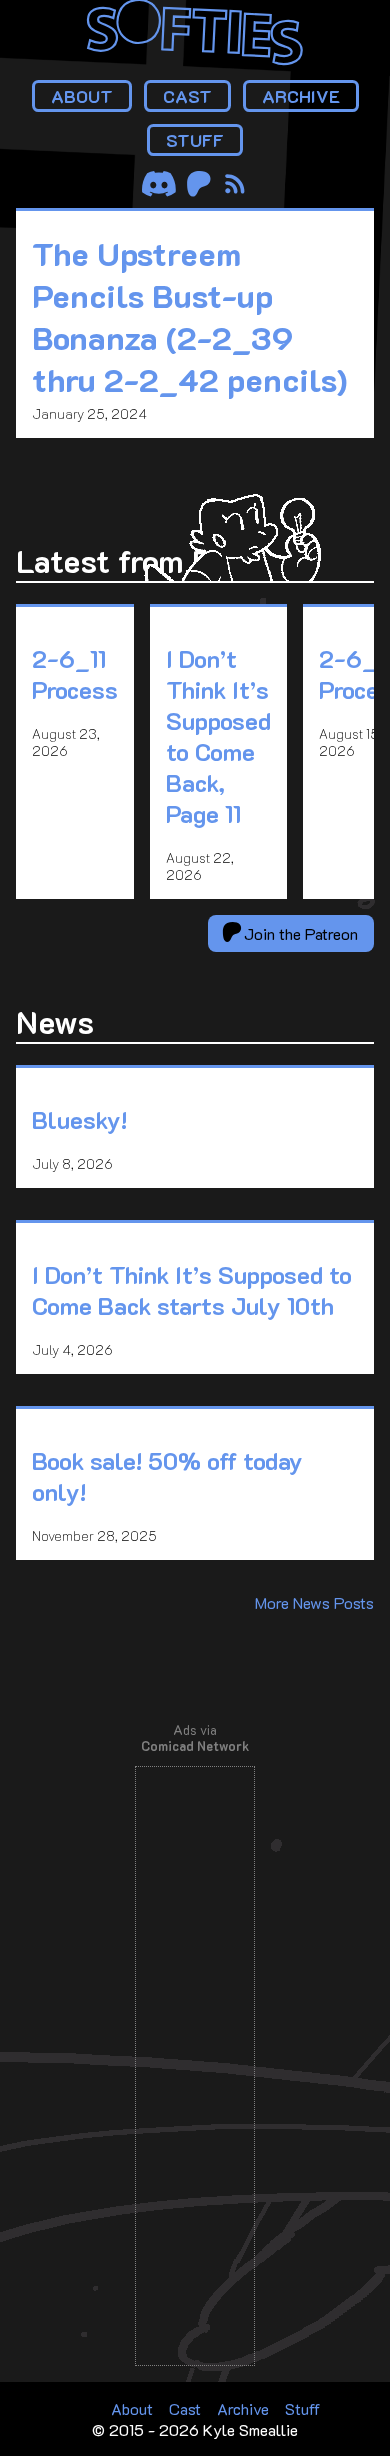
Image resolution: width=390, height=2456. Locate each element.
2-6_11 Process (75, 674)
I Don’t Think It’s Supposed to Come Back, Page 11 (218, 736)
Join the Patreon (299, 933)
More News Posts (314, 1602)
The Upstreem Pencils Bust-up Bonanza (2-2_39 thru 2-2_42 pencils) (190, 316)
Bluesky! (79, 1119)
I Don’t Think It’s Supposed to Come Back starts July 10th (192, 1290)
